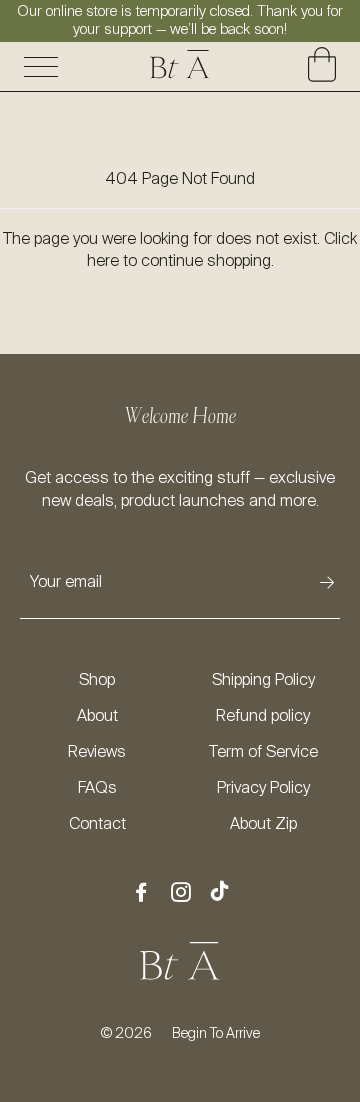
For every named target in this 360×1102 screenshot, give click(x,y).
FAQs (97, 789)
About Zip (263, 825)
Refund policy (263, 717)
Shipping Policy (263, 681)
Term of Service (263, 753)
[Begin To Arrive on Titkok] (220, 893)
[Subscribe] (327, 583)
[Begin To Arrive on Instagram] (181, 895)
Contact (97, 825)
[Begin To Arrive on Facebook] (141, 895)
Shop (97, 681)
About (97, 717)
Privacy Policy (263, 789)
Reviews (97, 753)
